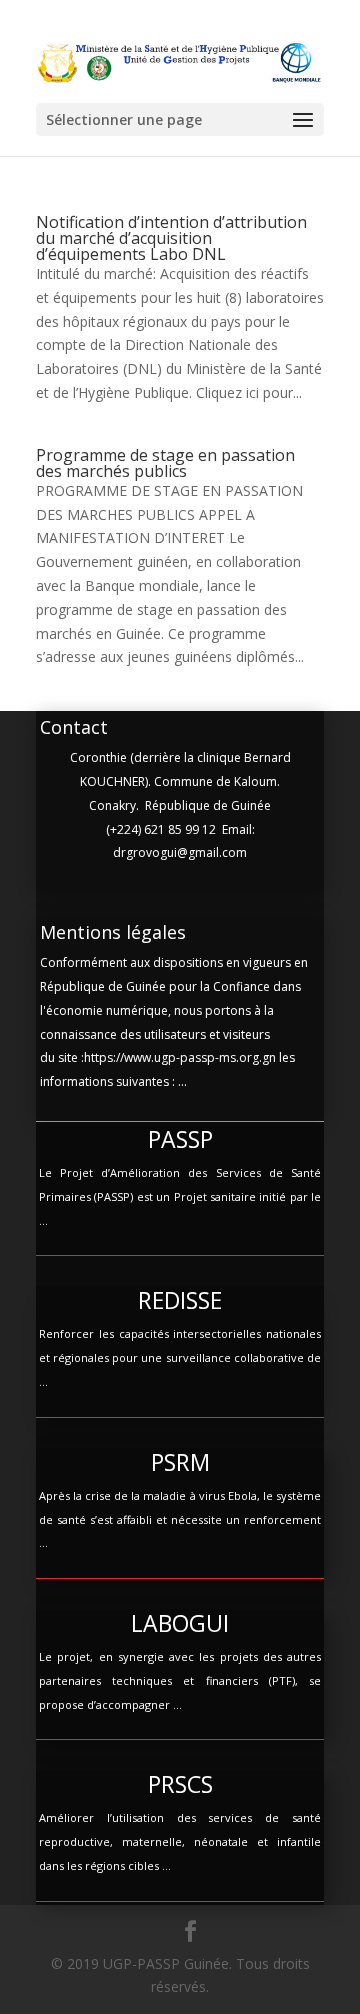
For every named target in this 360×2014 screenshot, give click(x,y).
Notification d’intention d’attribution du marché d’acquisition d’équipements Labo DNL (171, 238)
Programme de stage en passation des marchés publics (165, 463)
